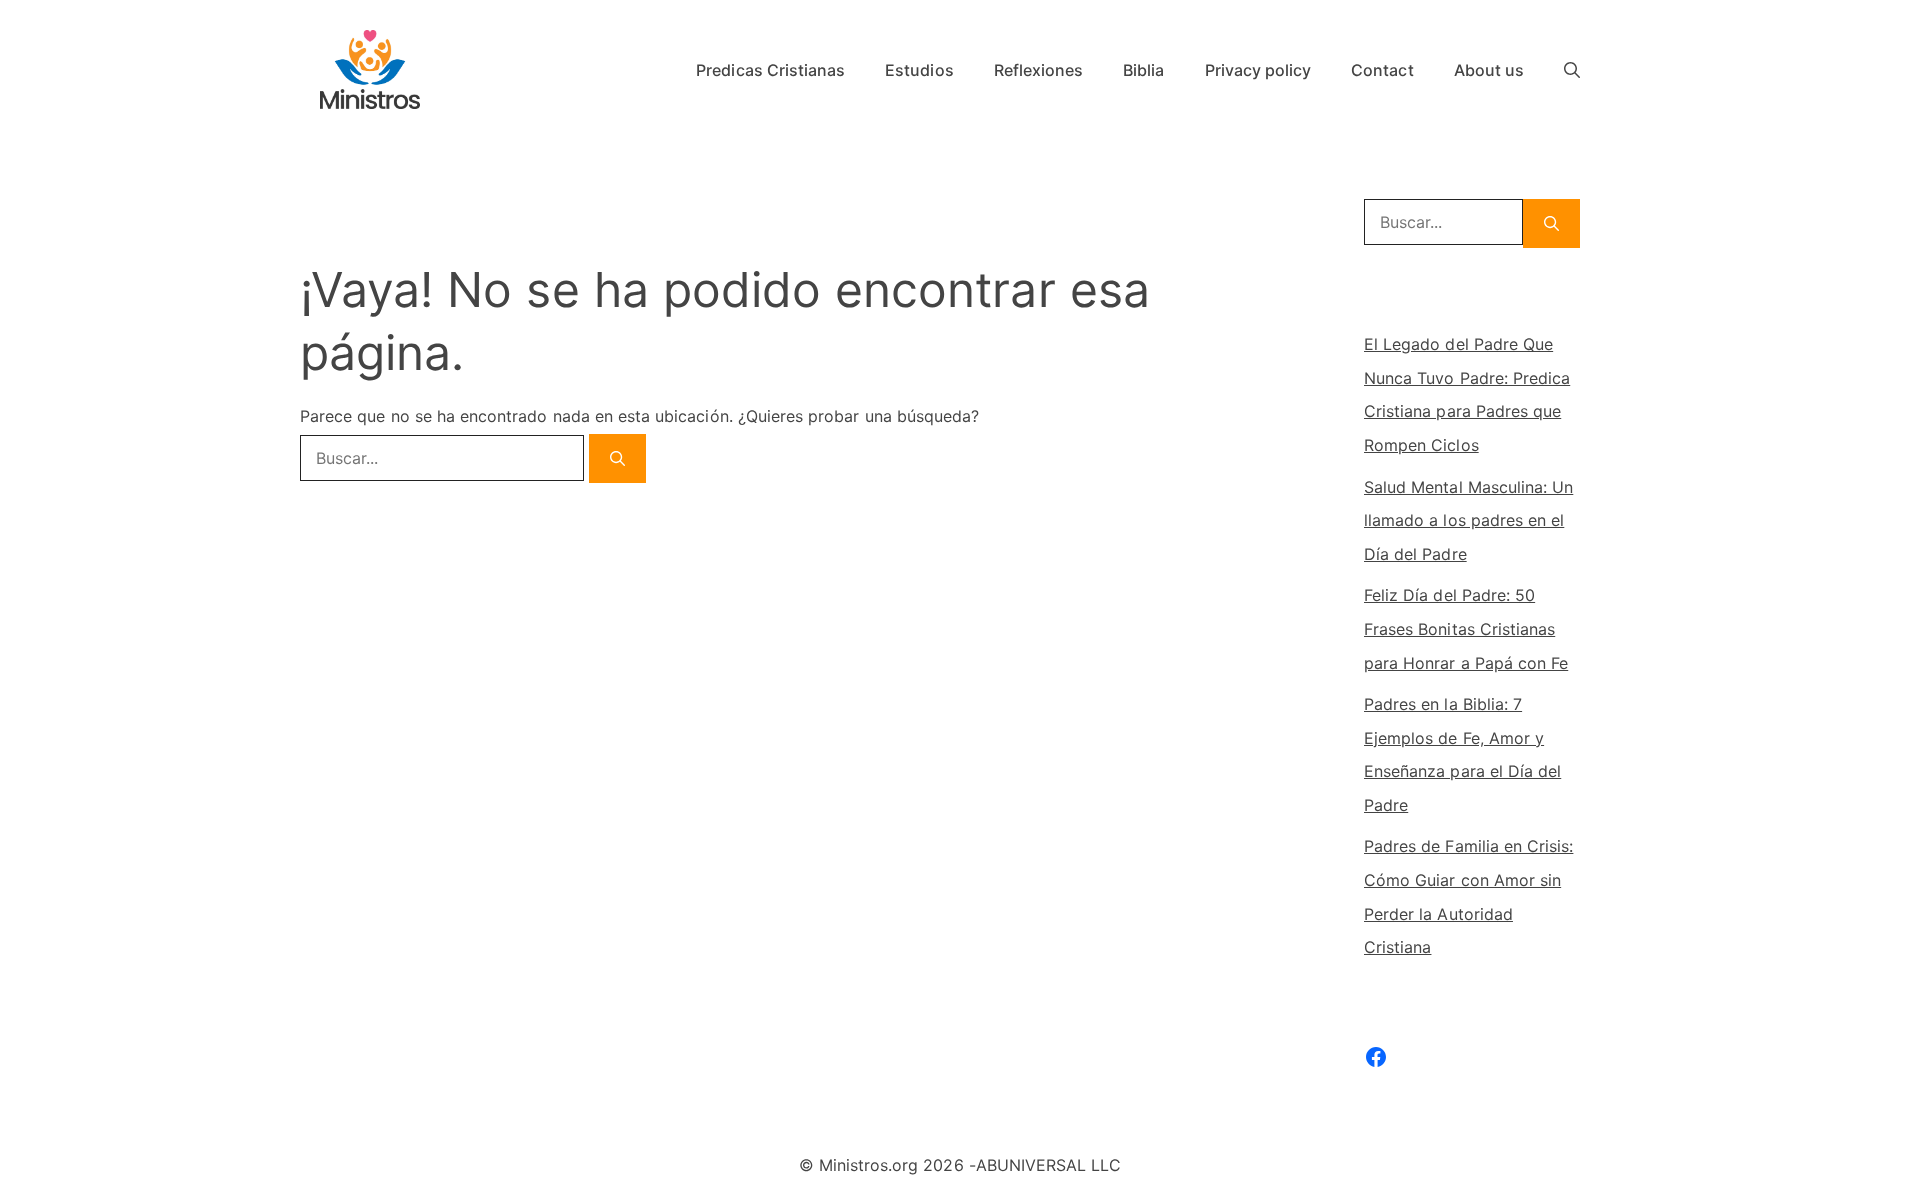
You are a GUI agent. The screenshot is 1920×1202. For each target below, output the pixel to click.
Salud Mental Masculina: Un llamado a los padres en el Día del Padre (1468, 520)
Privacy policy (1258, 70)
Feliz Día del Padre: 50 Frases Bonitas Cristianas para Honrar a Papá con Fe (1466, 628)
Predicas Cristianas (770, 70)
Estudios (919, 70)
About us (1489, 70)
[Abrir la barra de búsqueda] (1572, 70)
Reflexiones (1039, 70)
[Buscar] (617, 458)
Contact (1382, 70)
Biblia (1143, 70)
